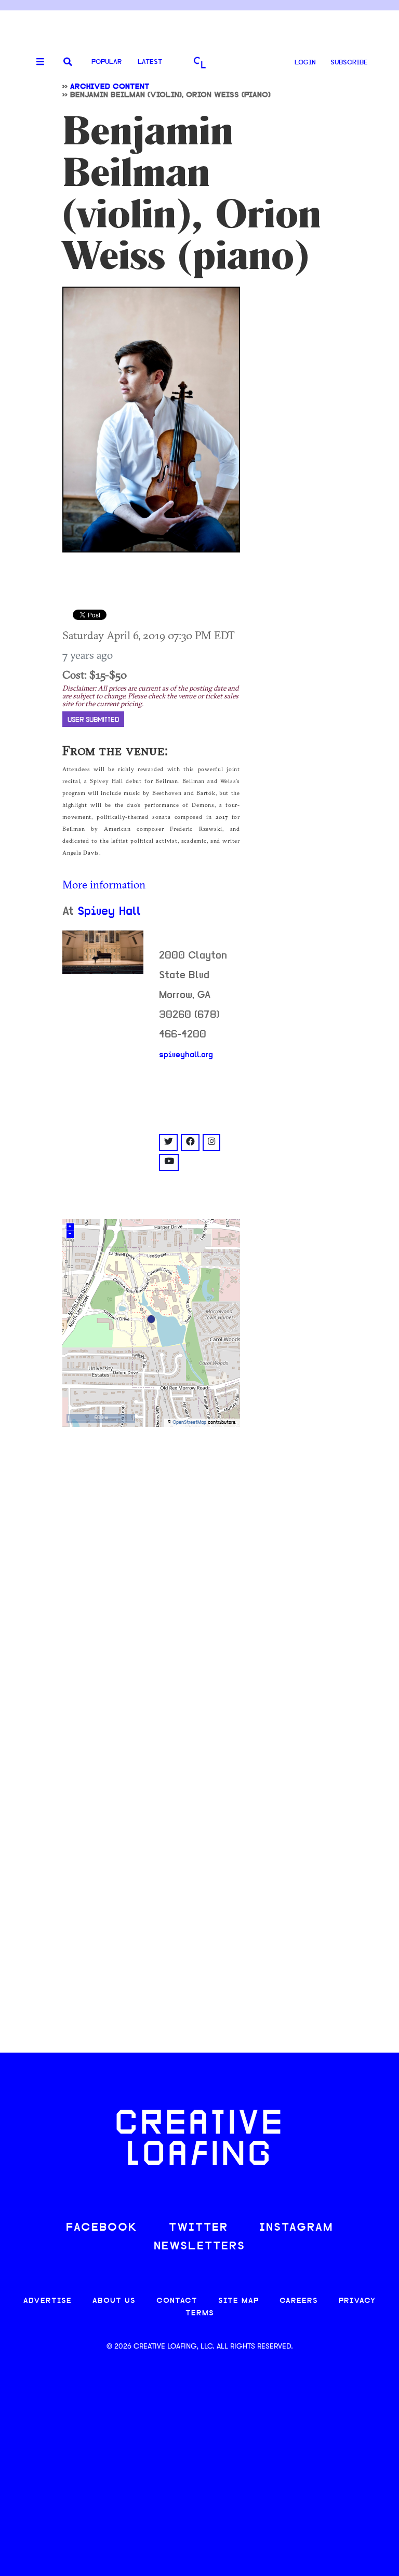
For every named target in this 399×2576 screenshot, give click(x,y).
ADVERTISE (48, 2301)
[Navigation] (36, 62)
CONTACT (177, 2301)
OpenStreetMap (189, 1422)
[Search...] (68, 63)
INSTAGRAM (296, 2228)
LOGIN (305, 63)
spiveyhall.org (186, 1055)
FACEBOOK (102, 2228)
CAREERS (299, 2301)
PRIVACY (357, 2301)
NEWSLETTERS (199, 2247)
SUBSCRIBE (349, 63)
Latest (150, 62)
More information (104, 884)
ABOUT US (114, 2301)
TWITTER (198, 2228)
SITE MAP (238, 2301)
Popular (107, 62)
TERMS (200, 2314)
